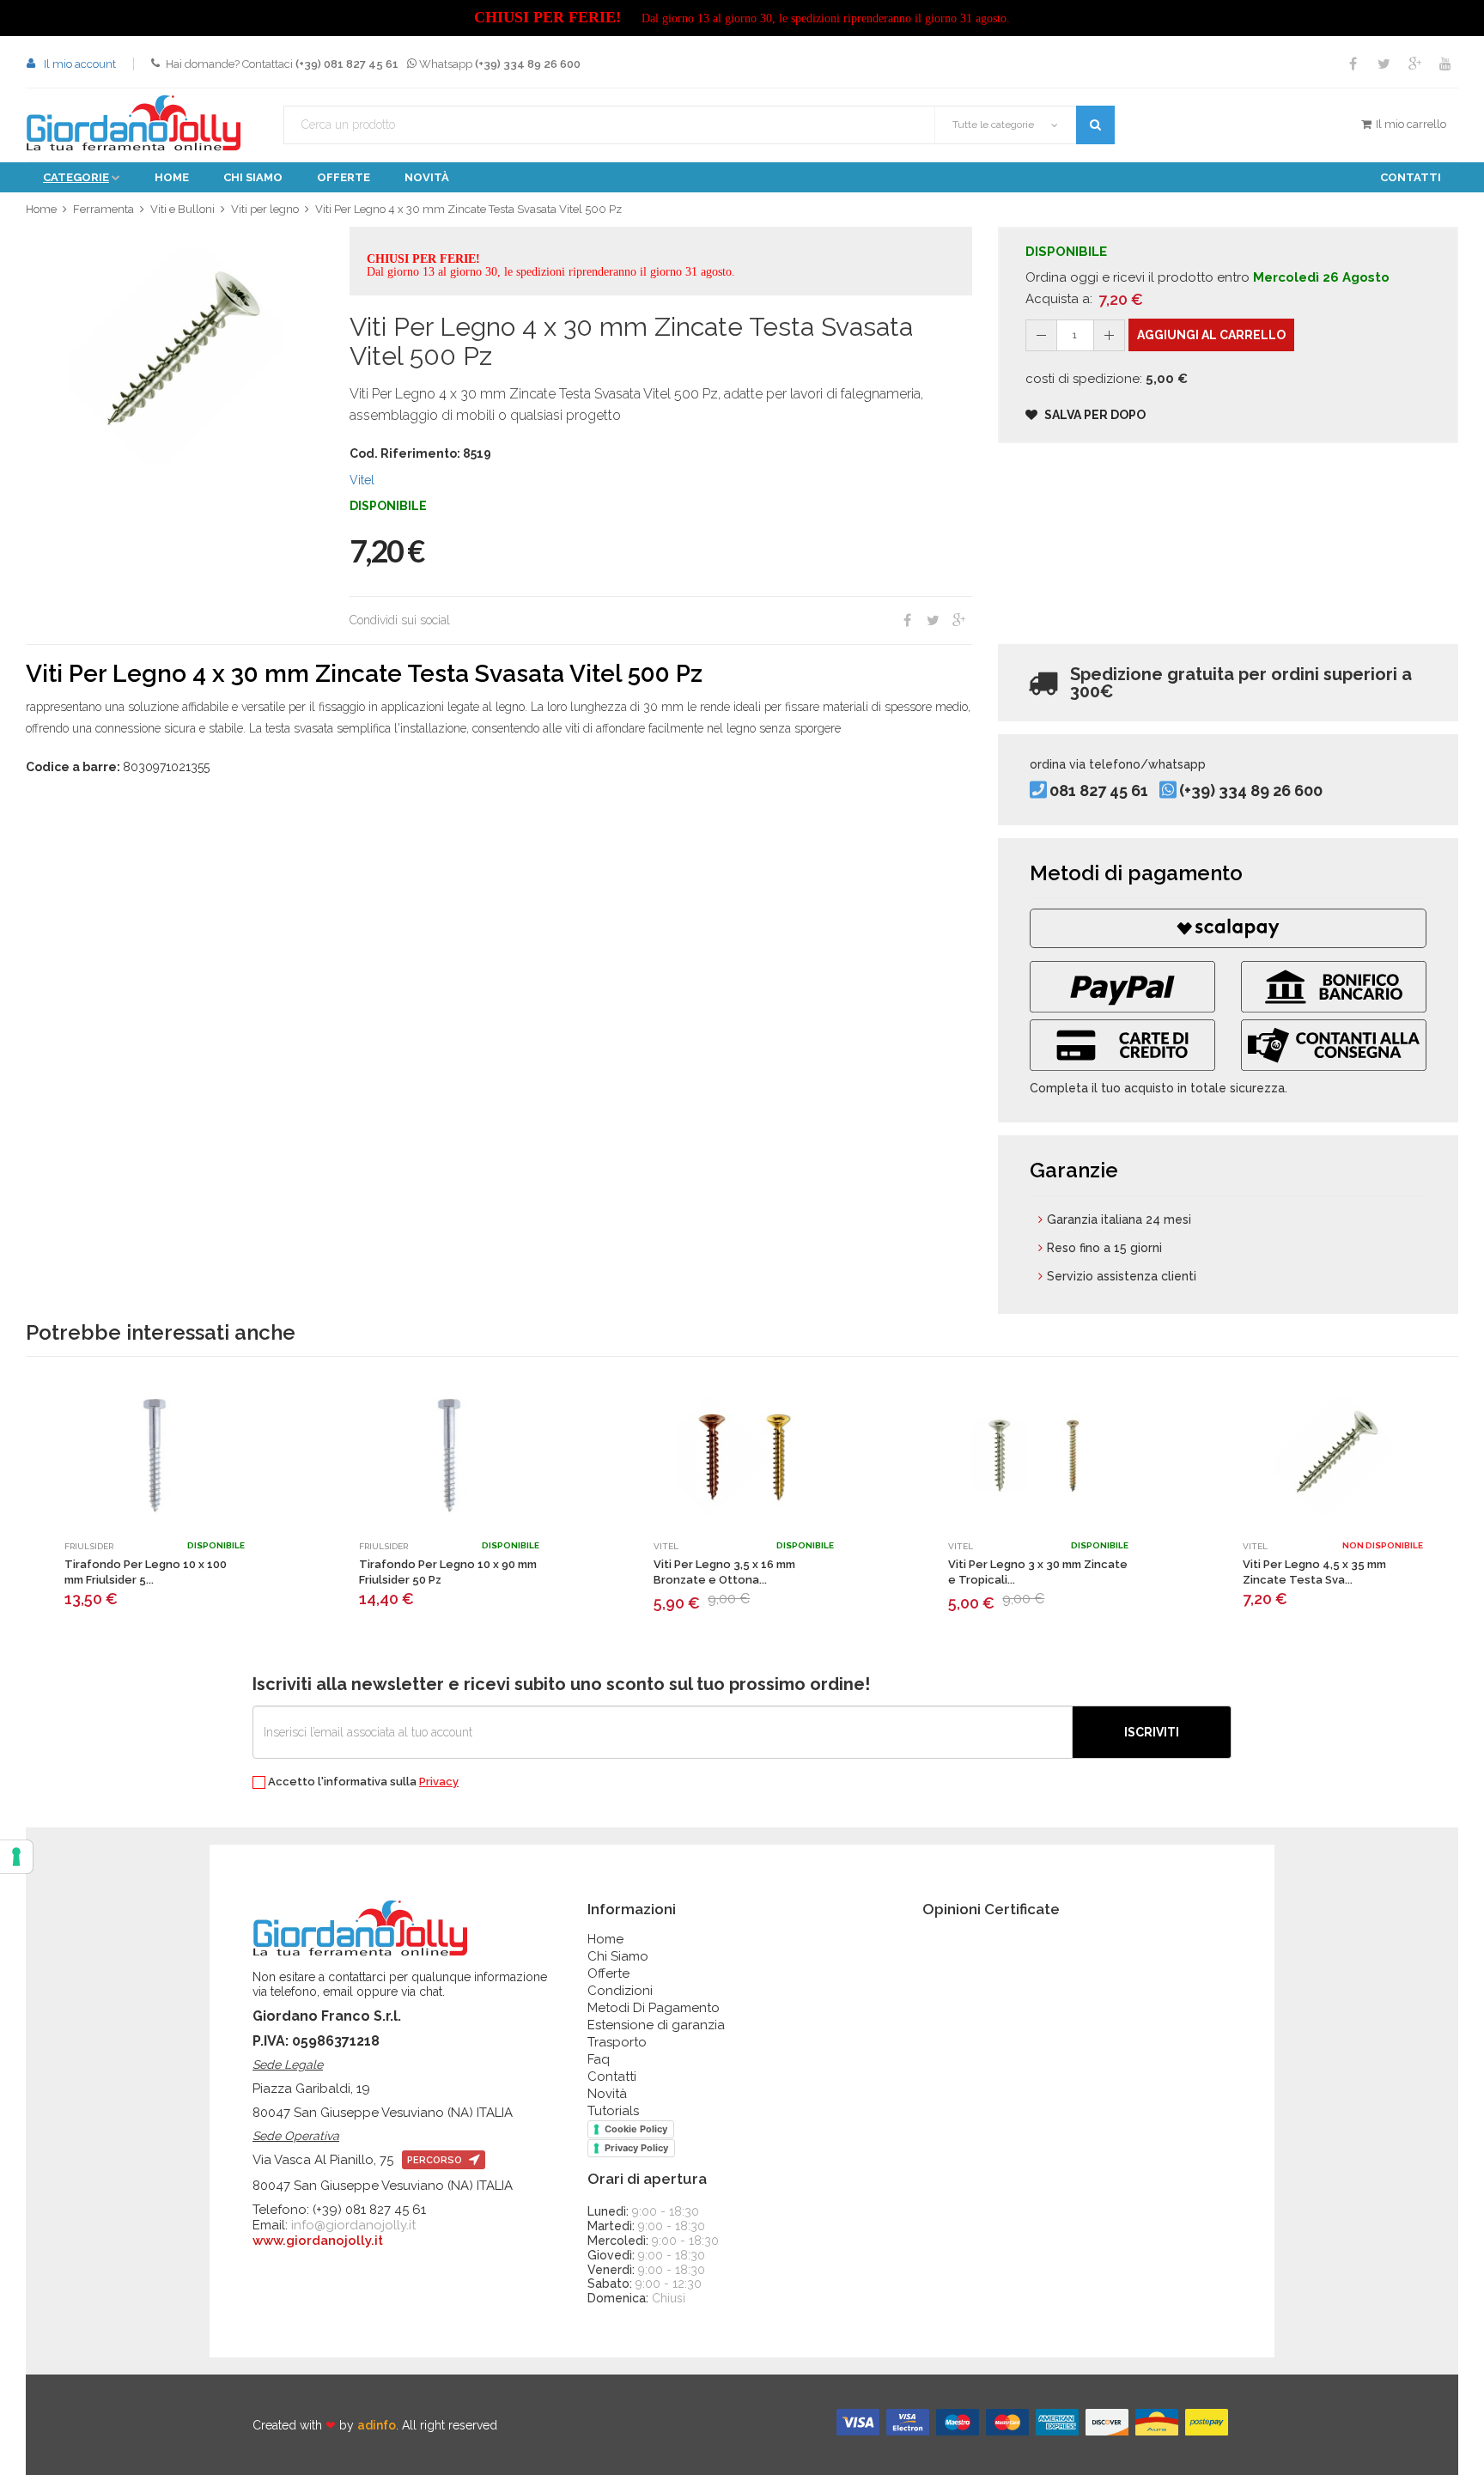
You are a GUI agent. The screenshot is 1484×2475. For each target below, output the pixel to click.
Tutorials (613, 2111)
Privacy (439, 1782)
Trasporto (617, 2042)
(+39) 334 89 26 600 (1251, 791)
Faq (599, 2059)
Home (172, 177)
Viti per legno (265, 209)
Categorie (76, 177)
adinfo (377, 2425)
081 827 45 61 (1099, 791)
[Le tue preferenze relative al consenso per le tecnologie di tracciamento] (16, 1857)
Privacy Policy (636, 2148)
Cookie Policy (636, 2129)
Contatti (1411, 177)
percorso (436, 2160)
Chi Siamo (618, 1956)
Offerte (344, 177)
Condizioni (620, 1991)
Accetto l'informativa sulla (362, 1782)
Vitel (362, 480)
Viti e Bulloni (182, 209)
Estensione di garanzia (656, 2025)
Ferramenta (103, 209)
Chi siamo (253, 177)
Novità (427, 177)
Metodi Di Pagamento (654, 2008)
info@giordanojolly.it (353, 2225)
